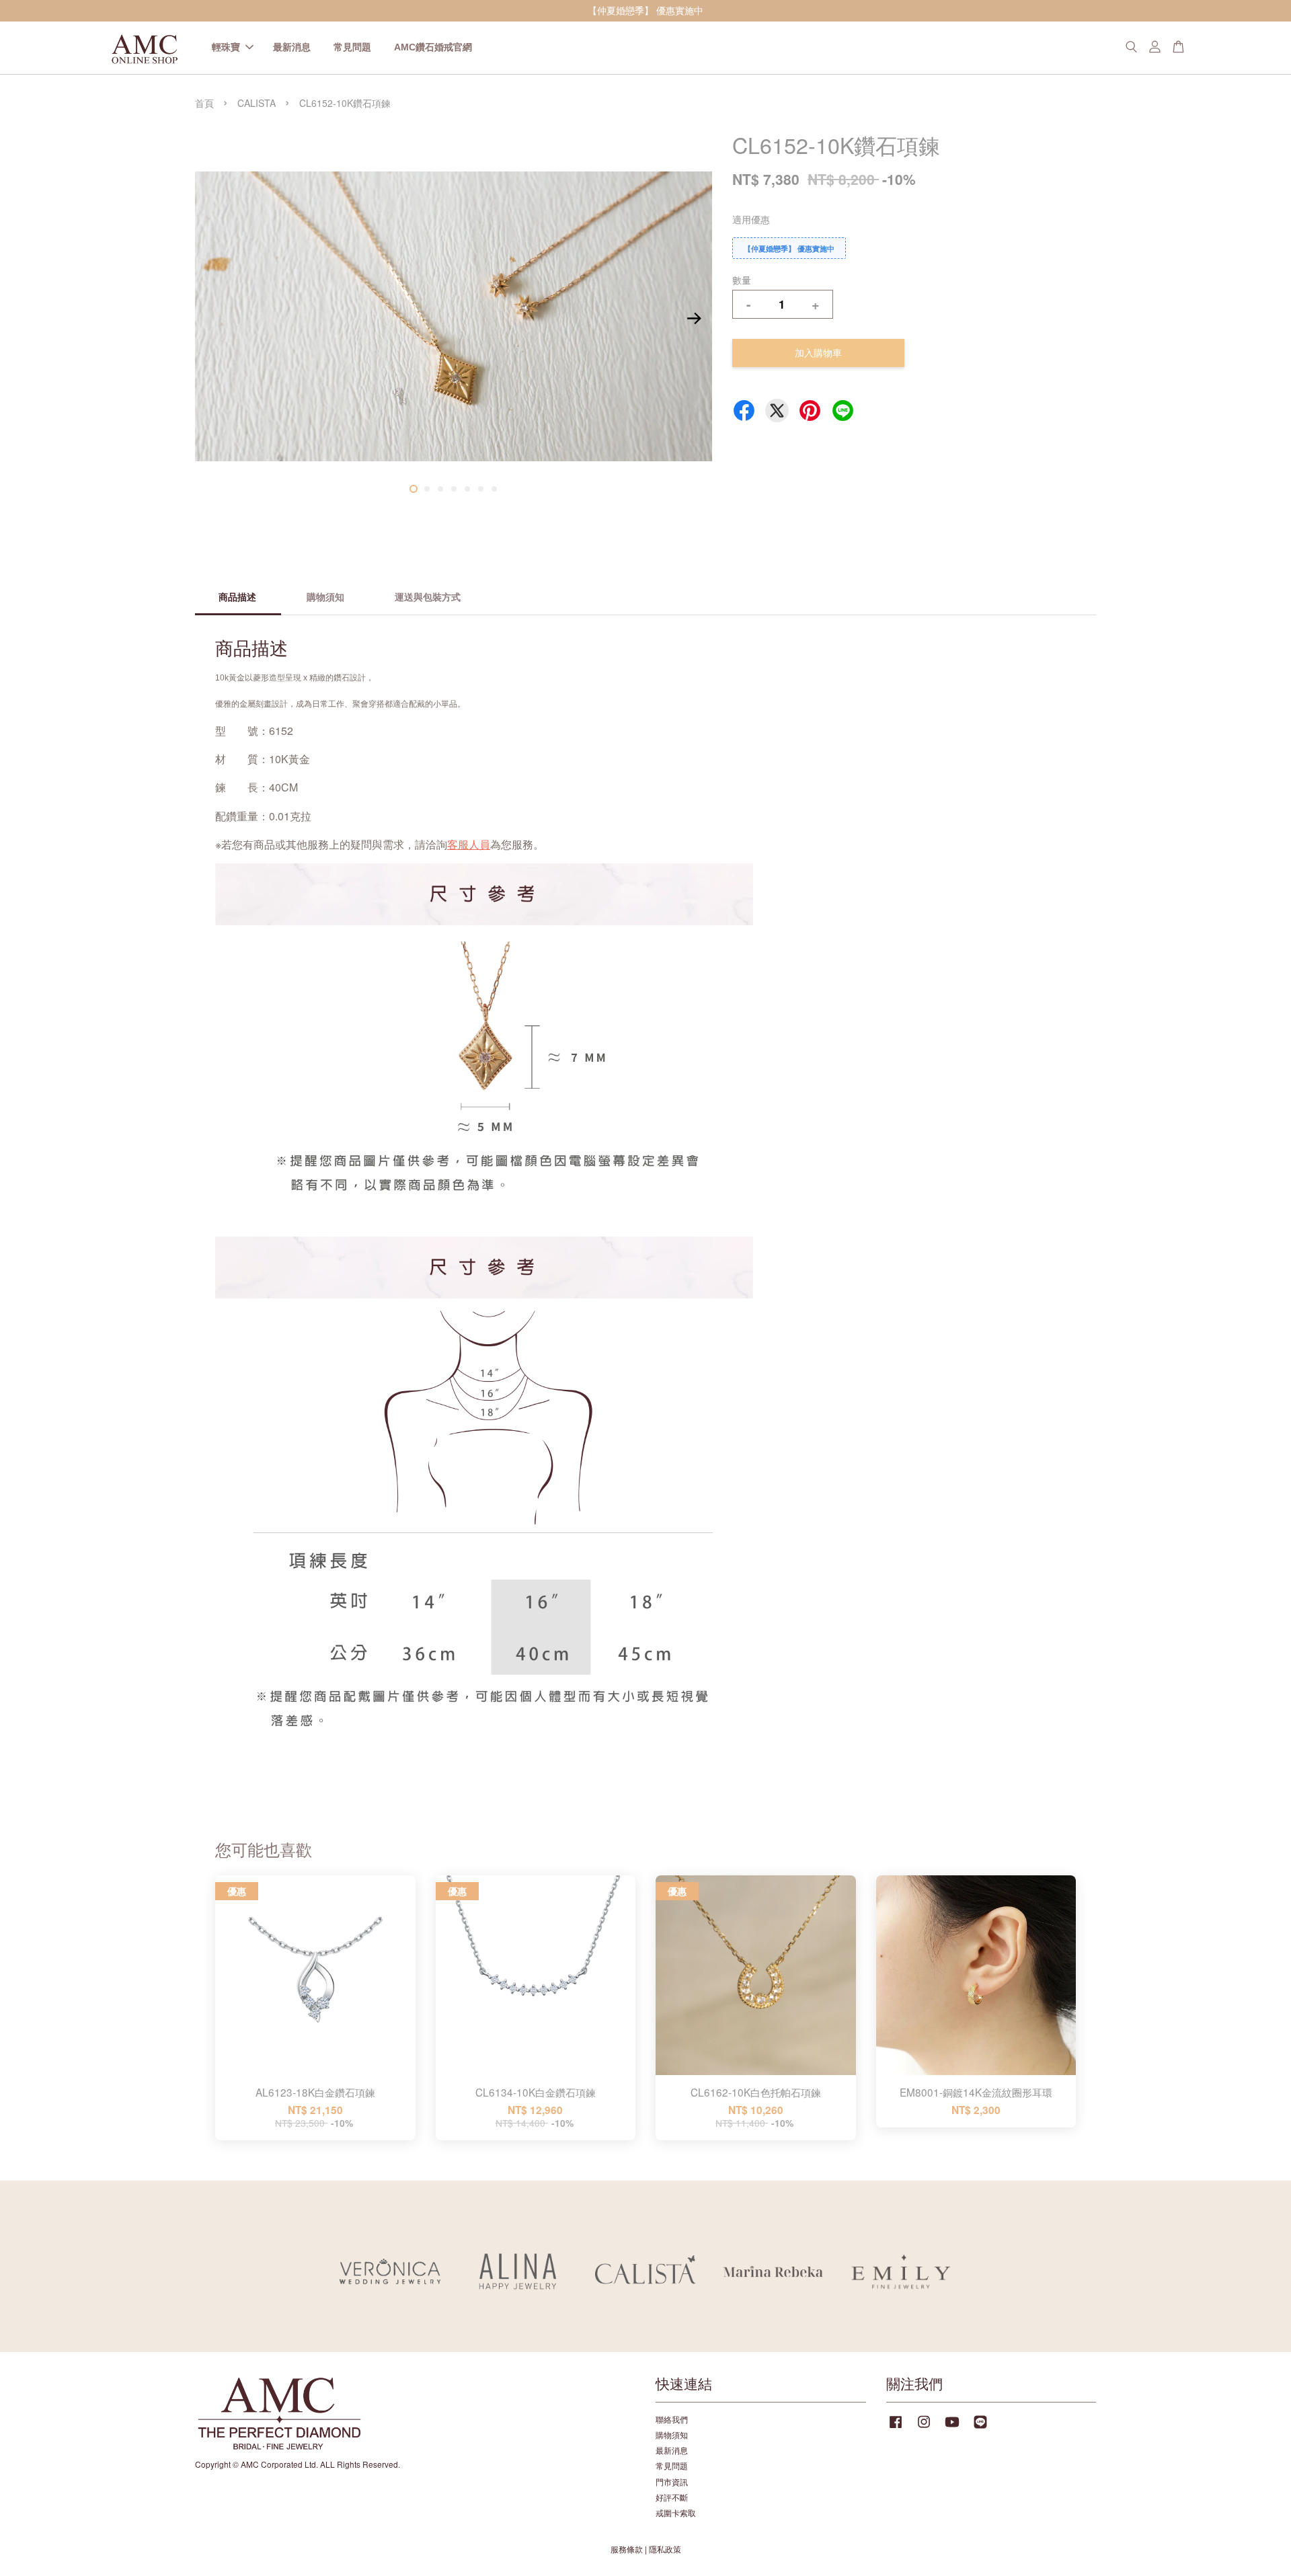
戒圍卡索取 (676, 2512)
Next (694, 319)
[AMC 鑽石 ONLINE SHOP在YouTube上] (952, 2428)
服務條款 (627, 2549)
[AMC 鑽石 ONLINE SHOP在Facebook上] (896, 2428)
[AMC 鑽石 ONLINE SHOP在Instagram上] (924, 2428)
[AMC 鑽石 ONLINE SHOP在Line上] (980, 2428)
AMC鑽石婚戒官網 (433, 47)
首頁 (204, 103)
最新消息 (292, 47)
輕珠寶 (226, 47)
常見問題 (352, 47)
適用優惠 (751, 219)
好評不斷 (672, 2497)
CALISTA (257, 103)
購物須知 (672, 2434)
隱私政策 (665, 2549)
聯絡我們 (672, 2419)
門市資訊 (672, 2482)
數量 (742, 280)
